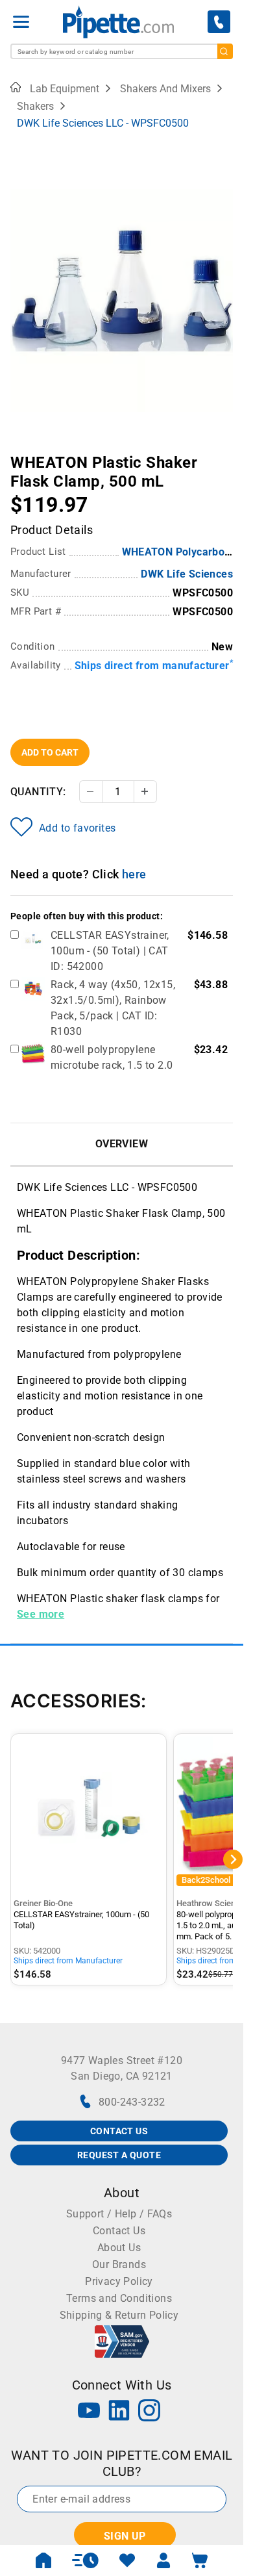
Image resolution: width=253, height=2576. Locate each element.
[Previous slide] (20, 453)
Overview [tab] (122, 1144)
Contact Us (119, 2231)
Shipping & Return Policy (119, 2315)
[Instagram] (149, 2412)
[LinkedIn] (119, 2412)
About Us (119, 2248)
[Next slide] (223, 453)
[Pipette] (118, 22)
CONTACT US (119, 2131)
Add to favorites (77, 828)
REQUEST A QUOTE (119, 2155)
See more (41, 1614)
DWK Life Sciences (187, 574)
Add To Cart (50, 752)
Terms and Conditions (119, 2298)
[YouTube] (89, 2412)
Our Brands (119, 2264)
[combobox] (122, 51)
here (134, 874)
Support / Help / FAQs (119, 2214)
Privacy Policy (119, 2281)
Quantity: (38, 792)
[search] (225, 51)
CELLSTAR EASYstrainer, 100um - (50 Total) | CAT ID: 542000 (110, 951)
